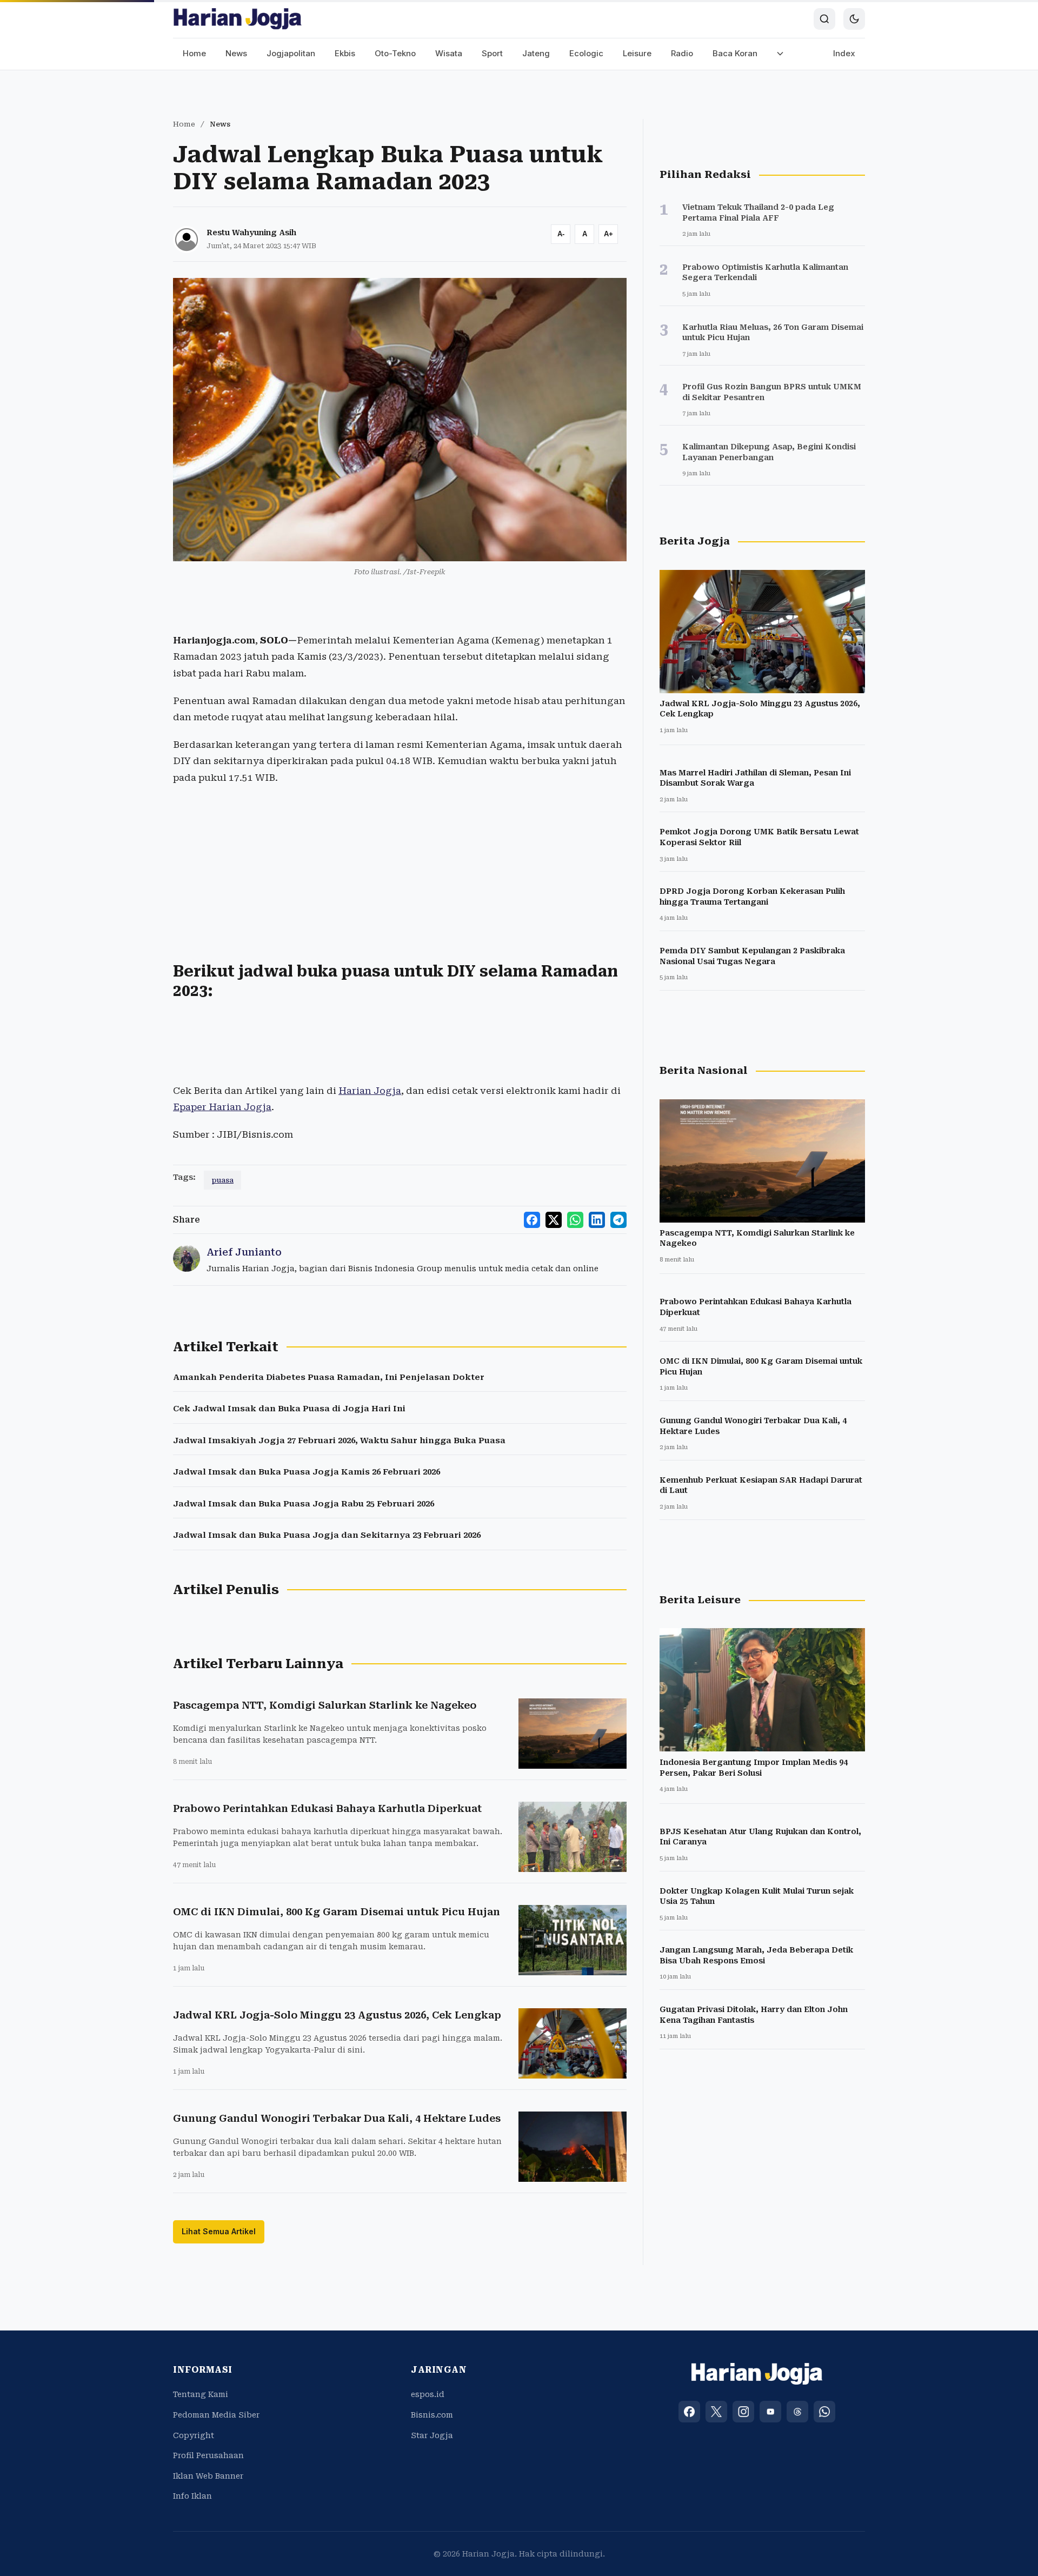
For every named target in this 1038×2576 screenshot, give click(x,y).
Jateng (536, 53)
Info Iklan (192, 2496)
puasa (222, 1180)
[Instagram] (743, 2412)
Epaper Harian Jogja (222, 1107)
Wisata (449, 53)
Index (844, 53)
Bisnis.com (432, 2415)
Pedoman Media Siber (216, 2415)
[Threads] (797, 2412)
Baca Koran (735, 53)
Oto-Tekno (395, 53)
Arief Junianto (244, 1252)
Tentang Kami (201, 2394)
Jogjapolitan (291, 53)
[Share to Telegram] (618, 1220)
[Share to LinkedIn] (597, 1220)
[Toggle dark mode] (854, 19)
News (236, 53)
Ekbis (345, 53)
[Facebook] (689, 2412)
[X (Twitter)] (716, 2412)
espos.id (428, 2394)
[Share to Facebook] (532, 1220)
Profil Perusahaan (208, 2455)
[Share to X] (554, 1220)
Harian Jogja (370, 1091)
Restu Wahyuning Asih (251, 233)
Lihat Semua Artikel (219, 2231)
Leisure (637, 53)
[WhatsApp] (824, 2412)
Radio (682, 53)
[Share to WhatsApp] (575, 1220)
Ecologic (586, 53)
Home (194, 53)
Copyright (194, 2435)
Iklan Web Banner (208, 2476)
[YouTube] (770, 2412)
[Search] (824, 19)
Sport (492, 53)
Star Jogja (432, 2435)
